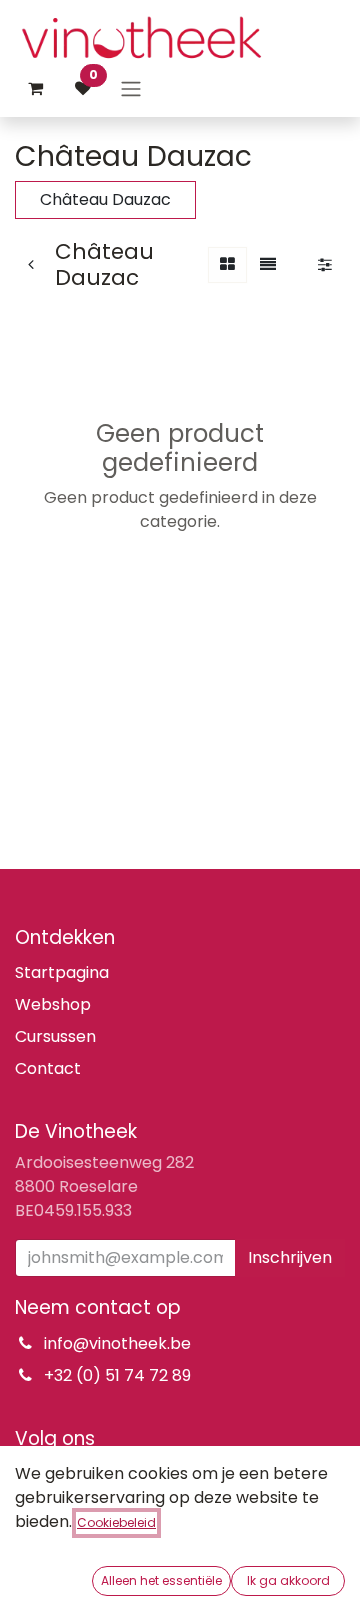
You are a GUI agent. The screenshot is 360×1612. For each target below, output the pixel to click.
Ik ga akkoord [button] (288, 1580)
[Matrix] (227, 265)
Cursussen (55, 1036)
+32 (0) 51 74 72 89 (117, 1375)
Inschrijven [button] (290, 1257)
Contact (48, 1068)
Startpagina (62, 972)
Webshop (53, 1004)
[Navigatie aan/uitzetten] (131, 88)
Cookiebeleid (116, 1522)
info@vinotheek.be (117, 1343)
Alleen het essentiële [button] (161, 1580)
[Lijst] (268, 265)
